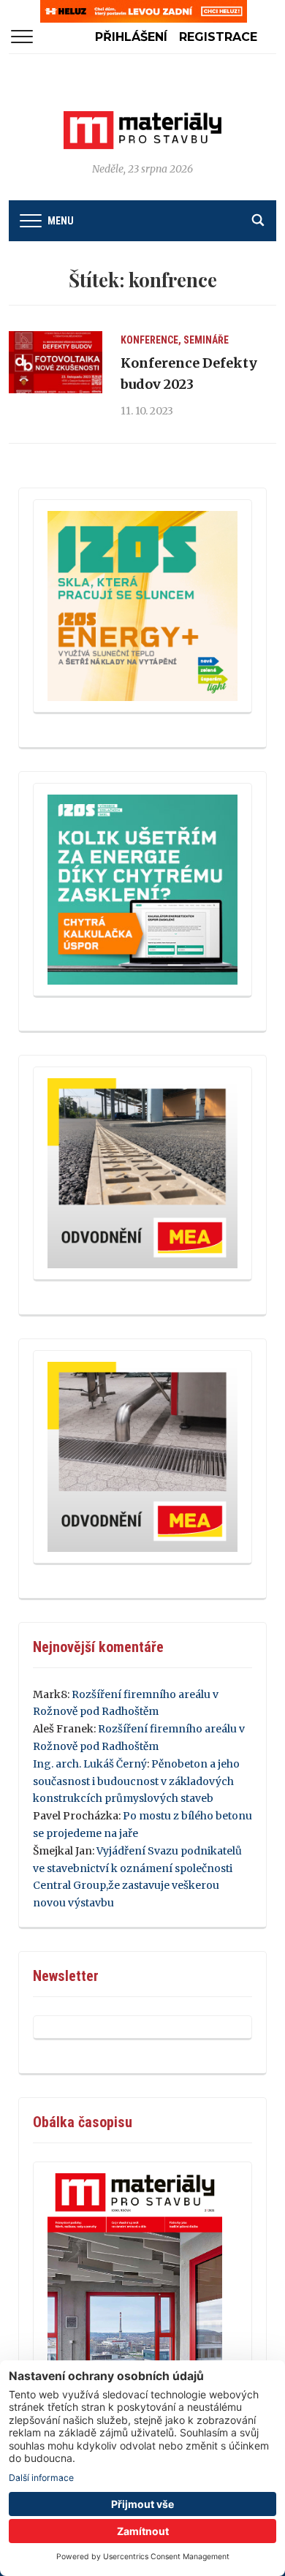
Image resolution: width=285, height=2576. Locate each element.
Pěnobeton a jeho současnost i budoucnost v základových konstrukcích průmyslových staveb (136, 1781)
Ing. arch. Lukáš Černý (90, 1764)
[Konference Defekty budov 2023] (56, 363)
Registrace (218, 37)
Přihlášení (131, 37)
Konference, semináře (175, 340)
